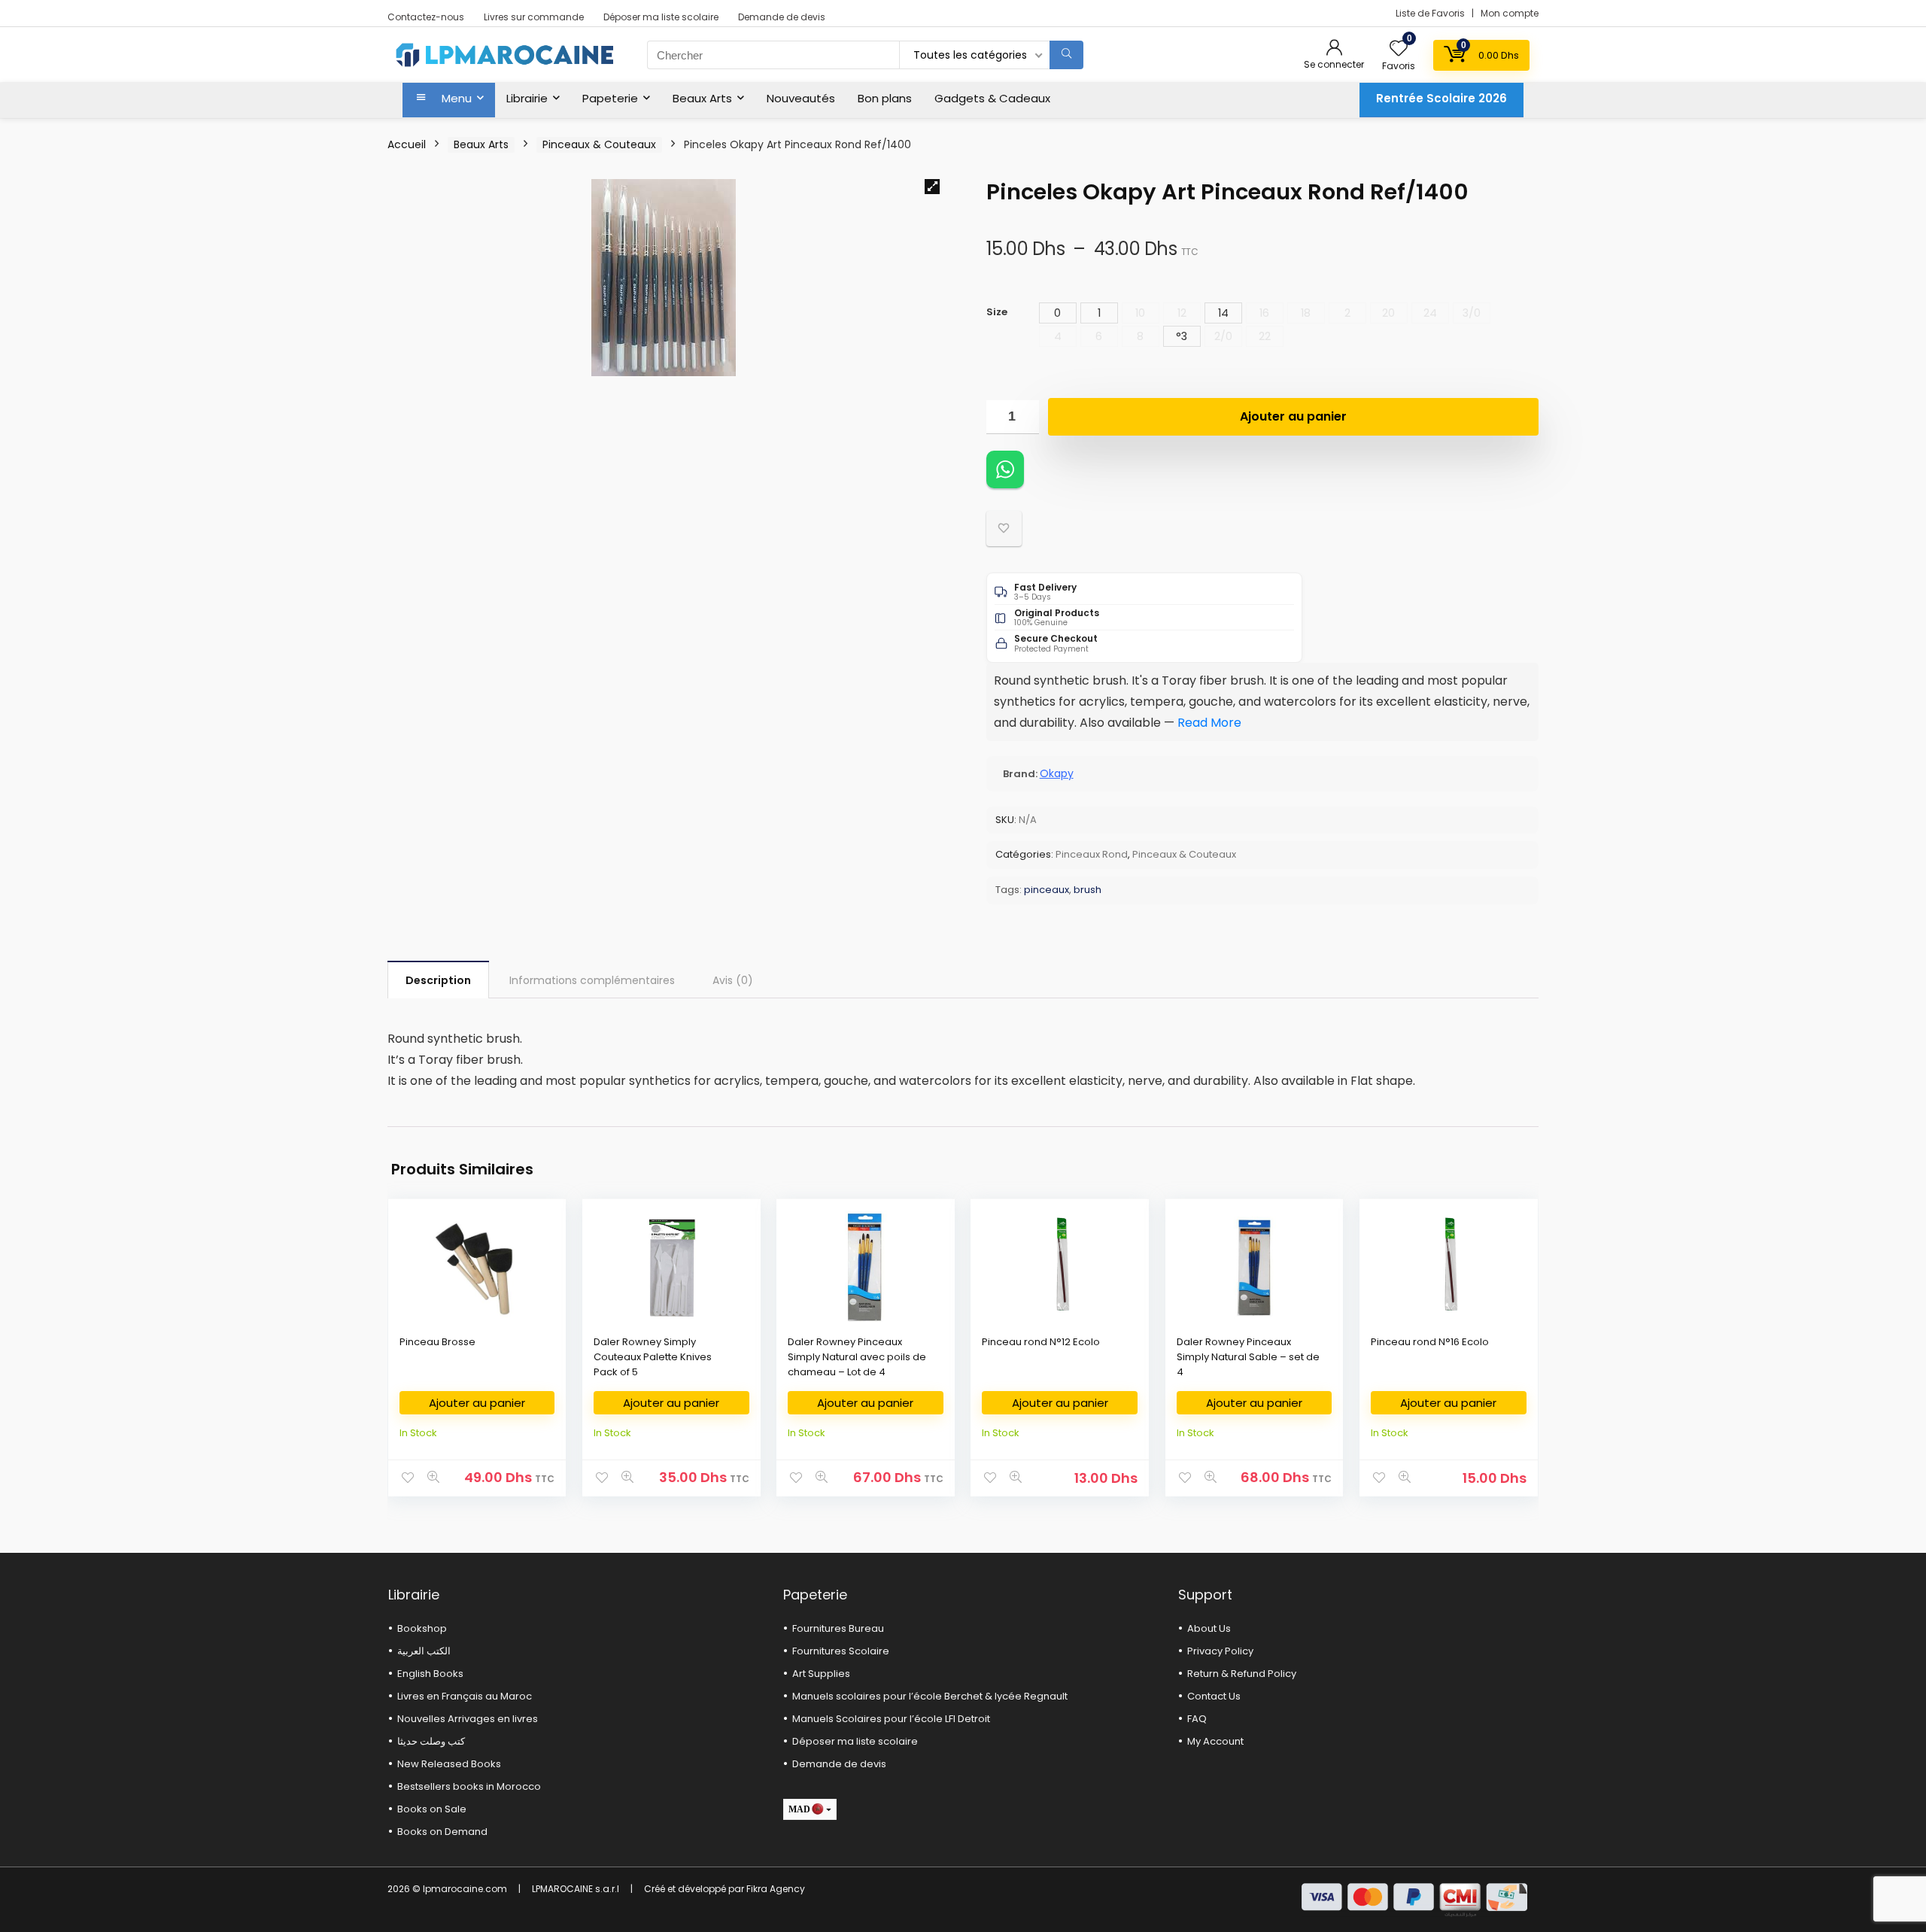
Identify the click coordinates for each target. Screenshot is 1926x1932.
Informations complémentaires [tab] (592, 980)
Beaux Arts (702, 98)
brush (1088, 890)
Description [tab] (438, 980)
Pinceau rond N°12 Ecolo (1041, 1342)
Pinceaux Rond (1092, 854)
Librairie (527, 98)
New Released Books (449, 1764)
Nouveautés (801, 98)
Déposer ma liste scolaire (661, 17)
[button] (932, 187)
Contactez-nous (426, 17)
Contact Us (1214, 1696)
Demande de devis (782, 17)
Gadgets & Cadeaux (992, 98)
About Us (1209, 1628)
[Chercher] (1066, 55)
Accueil (407, 144)
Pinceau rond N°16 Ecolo (1430, 1342)
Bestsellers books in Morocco (469, 1786)
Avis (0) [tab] (733, 980)
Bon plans (885, 98)
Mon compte (1510, 13)
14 (1223, 313)
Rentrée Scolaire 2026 (1441, 98)
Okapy (1057, 773)
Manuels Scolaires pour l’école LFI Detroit (891, 1719)
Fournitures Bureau (838, 1628)
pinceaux (1047, 890)
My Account (1215, 1741)
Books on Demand (442, 1832)
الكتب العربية (424, 1651)
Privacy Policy (1220, 1651)
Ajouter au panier (1293, 416)
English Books (430, 1674)
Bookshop (422, 1628)
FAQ (1197, 1719)
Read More (1209, 723)
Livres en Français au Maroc (465, 1696)
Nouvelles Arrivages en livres (468, 1719)
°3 (1182, 336)
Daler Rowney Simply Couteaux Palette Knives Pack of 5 (653, 1357)
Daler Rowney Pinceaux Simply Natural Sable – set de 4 (1248, 1357)
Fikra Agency (776, 1889)
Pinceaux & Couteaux (599, 144)
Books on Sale (432, 1809)
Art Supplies (821, 1674)
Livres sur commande (534, 17)
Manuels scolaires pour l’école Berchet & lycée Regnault (930, 1696)
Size (997, 312)
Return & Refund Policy (1242, 1674)
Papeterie (610, 98)
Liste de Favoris (1431, 13)
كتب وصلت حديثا (431, 1741)
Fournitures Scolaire (841, 1651)
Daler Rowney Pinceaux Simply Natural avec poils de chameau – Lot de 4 (857, 1357)
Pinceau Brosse (437, 1342)
